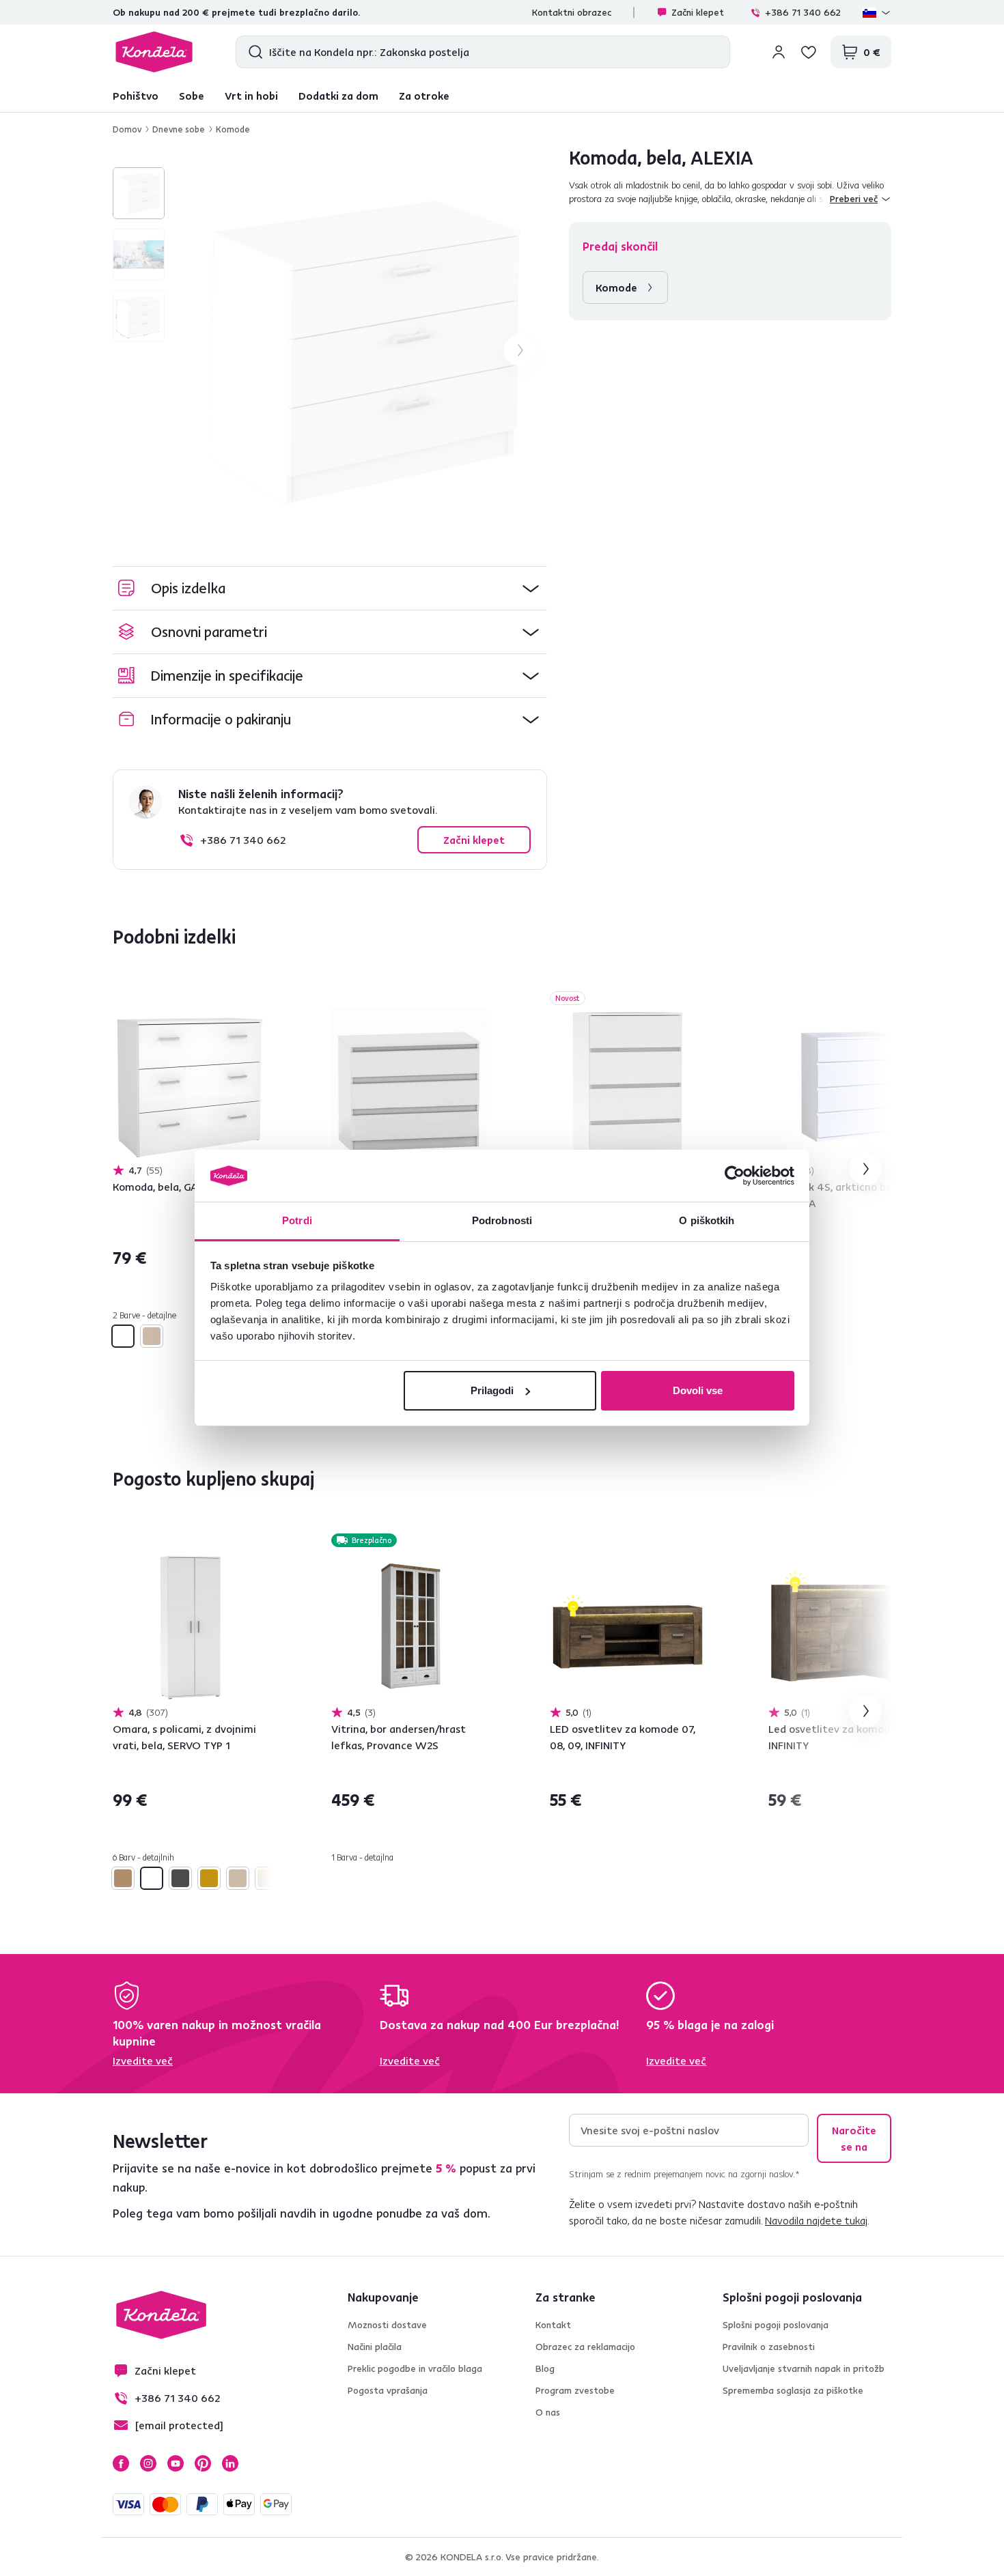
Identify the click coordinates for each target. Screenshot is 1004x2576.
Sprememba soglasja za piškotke (793, 2390)
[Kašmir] (266, 1878)
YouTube (176, 2463)
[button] (330, 588)
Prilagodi (492, 1390)
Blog (545, 2368)
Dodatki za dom (338, 96)
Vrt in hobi (251, 96)
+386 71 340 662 (803, 12)
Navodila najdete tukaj (816, 2220)
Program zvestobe (575, 2390)
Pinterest (203, 2463)
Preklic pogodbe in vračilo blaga (415, 2368)
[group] (364, 350)
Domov (127, 129)
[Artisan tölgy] (123, 1878)
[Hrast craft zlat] (209, 1878)
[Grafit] (180, 1878)
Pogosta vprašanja (388, 2390)
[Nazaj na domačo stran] (154, 52)
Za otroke (424, 96)
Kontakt (553, 2325)
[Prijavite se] (779, 52)
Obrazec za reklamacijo (585, 2347)
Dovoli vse (698, 1390)
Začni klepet (698, 12)
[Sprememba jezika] (877, 12)
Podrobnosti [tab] (502, 1220)
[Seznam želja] (809, 52)
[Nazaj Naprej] (191, 1086)
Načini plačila (375, 2347)
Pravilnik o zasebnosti (769, 2347)
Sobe (192, 96)
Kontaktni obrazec (572, 12)
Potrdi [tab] (297, 1220)
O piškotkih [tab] (707, 1220)
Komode (233, 129)
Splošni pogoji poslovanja (776, 2325)
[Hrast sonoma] (152, 1336)
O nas (548, 2412)
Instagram (148, 2463)
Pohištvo (136, 96)
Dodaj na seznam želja (260, 1000)
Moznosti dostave (387, 2325)
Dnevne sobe (179, 129)
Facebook (121, 2463)
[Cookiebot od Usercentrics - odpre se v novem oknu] (735, 1176)
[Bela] (123, 1336)
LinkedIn (230, 2463)
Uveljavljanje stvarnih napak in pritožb (804, 2368)
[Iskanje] (252, 52)
